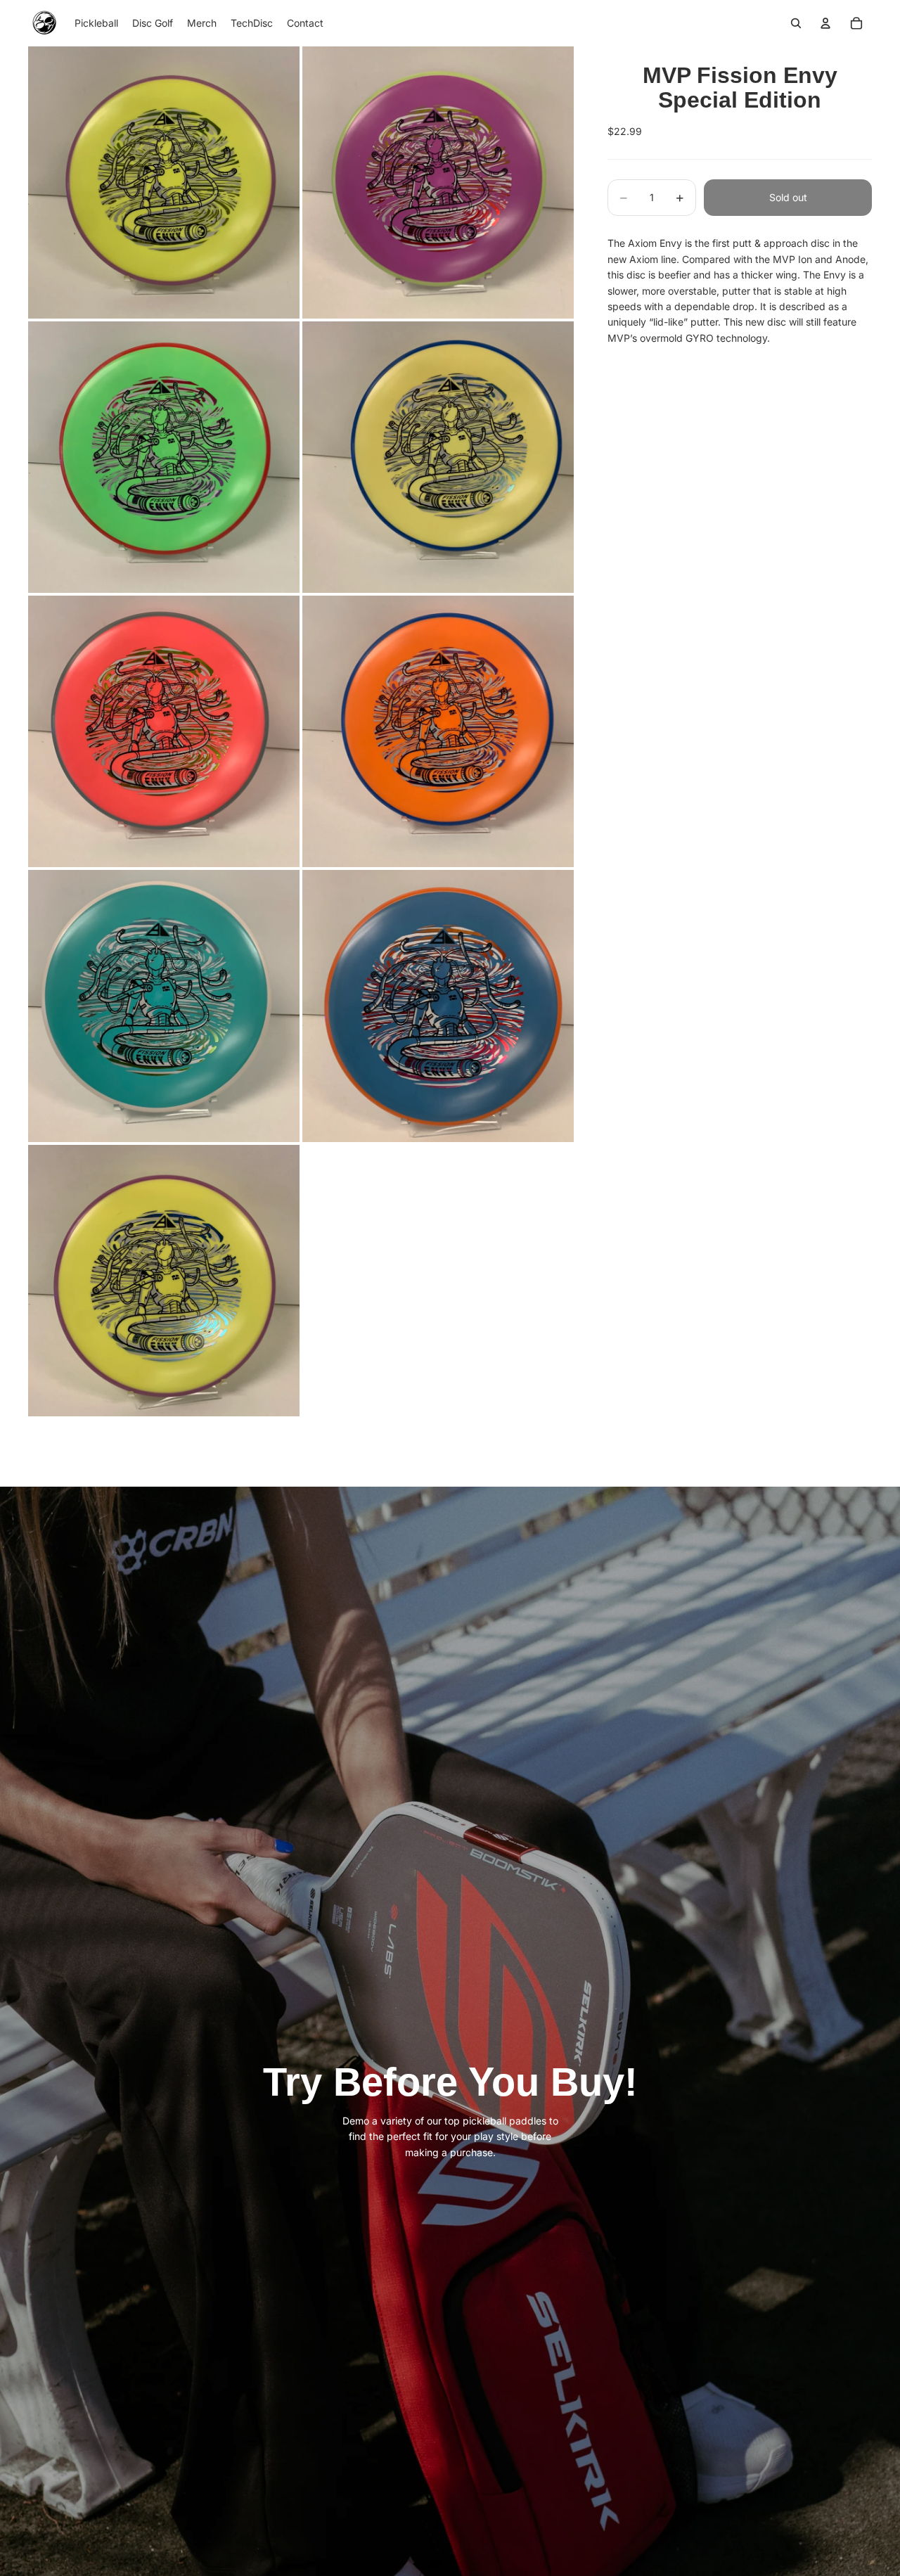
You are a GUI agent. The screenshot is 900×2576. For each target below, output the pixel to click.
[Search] (796, 23)
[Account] (825, 23)
